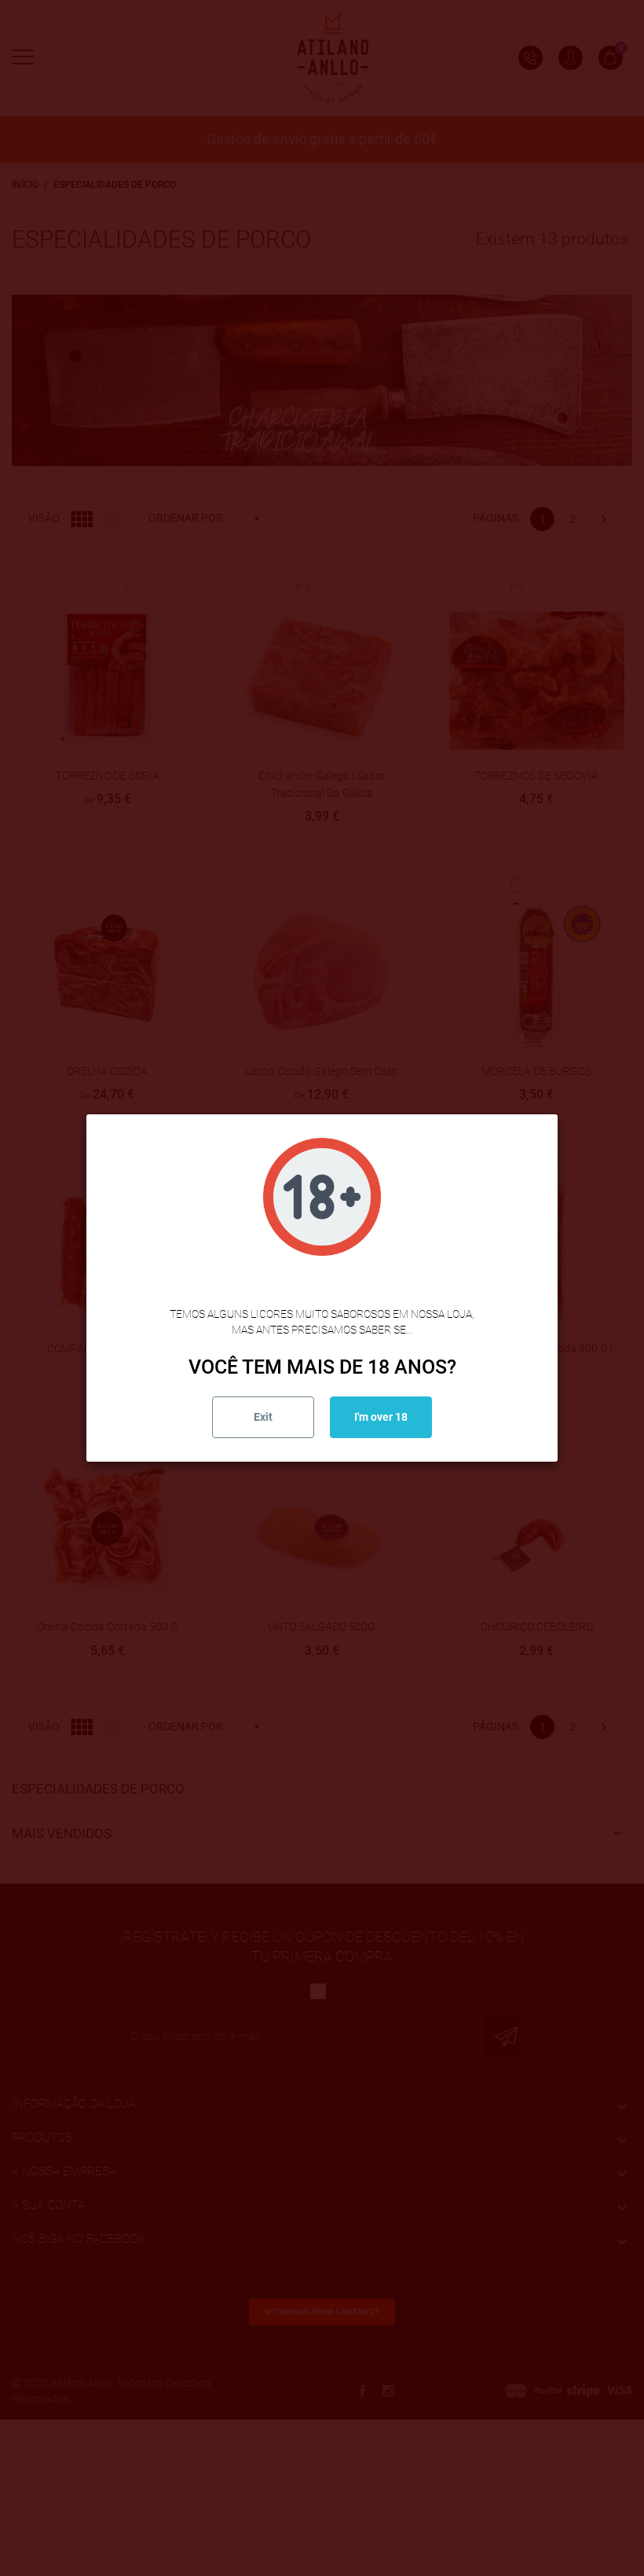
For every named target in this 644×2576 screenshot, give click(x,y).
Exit (263, 1417)
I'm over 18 (381, 1417)
